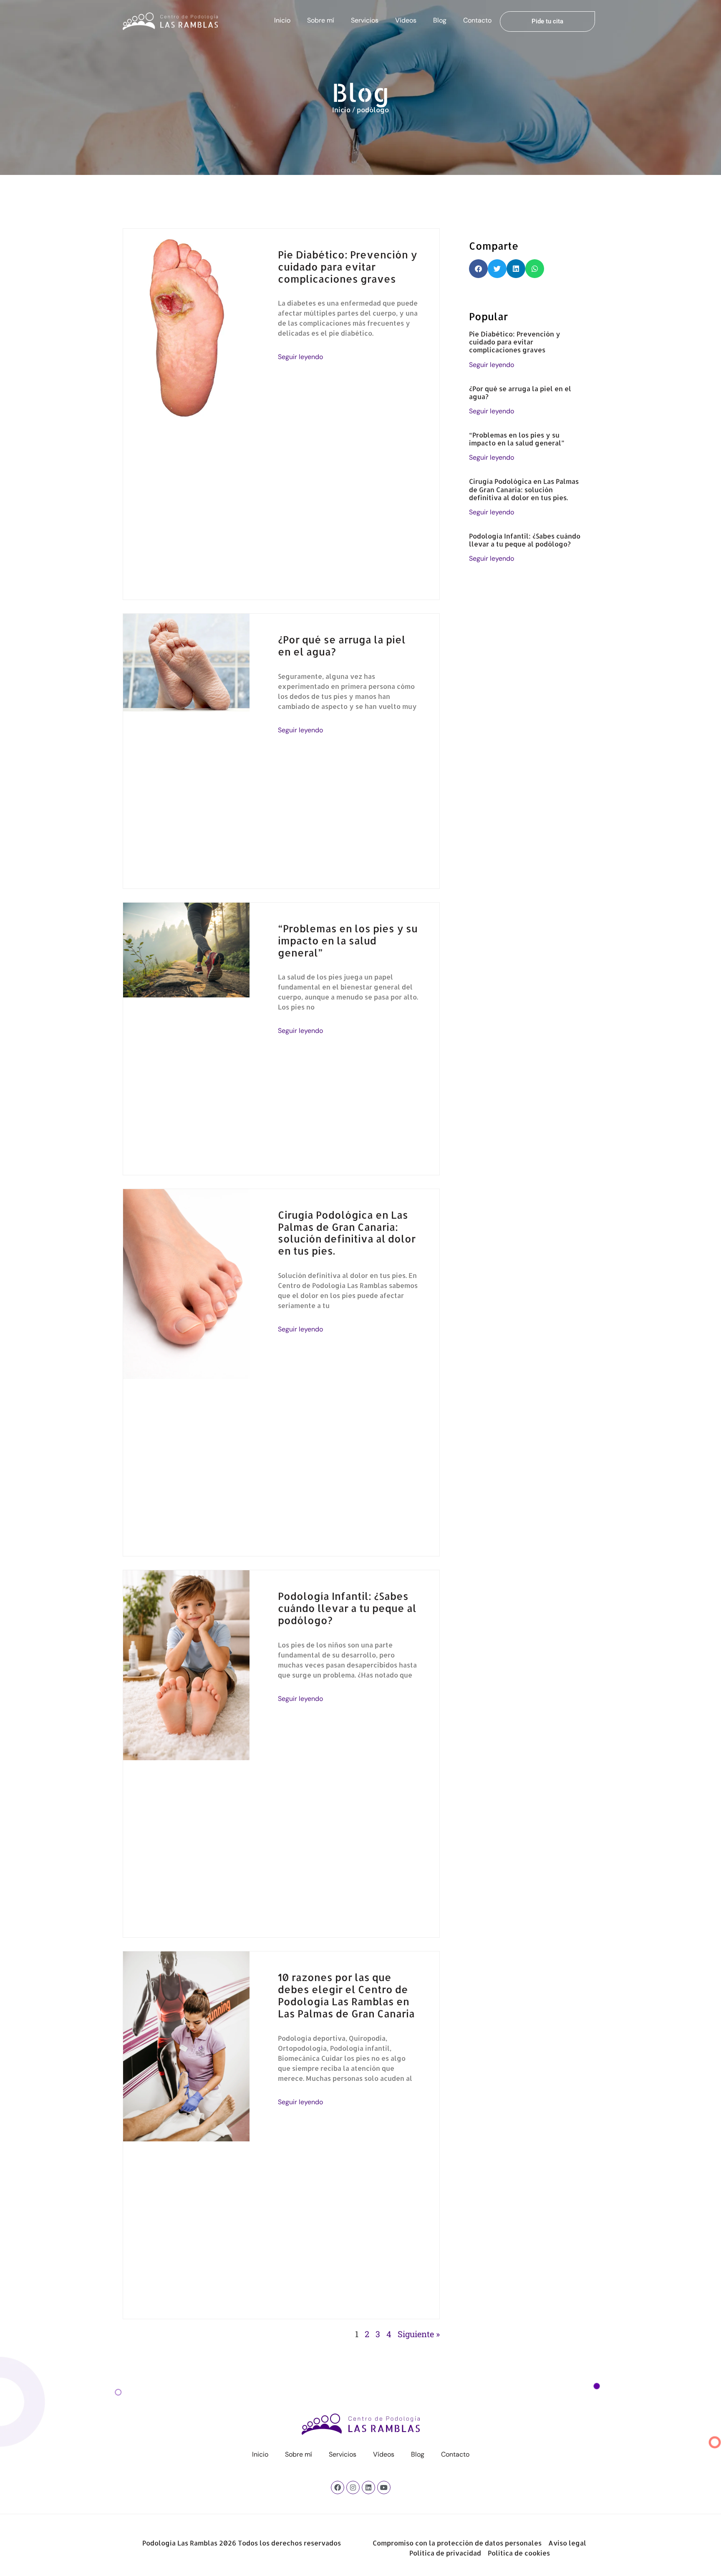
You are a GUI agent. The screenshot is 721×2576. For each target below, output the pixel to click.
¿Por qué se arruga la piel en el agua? (342, 645)
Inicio (282, 20)
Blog (440, 20)
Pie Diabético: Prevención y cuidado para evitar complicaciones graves (348, 267)
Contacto (477, 20)
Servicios (365, 20)
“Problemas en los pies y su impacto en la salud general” (348, 940)
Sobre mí (321, 20)
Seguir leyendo (300, 357)
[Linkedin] (368, 2487)
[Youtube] (384, 2487)
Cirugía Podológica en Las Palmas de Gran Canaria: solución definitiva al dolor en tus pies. (347, 1233)
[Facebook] (338, 2487)
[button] (478, 269)
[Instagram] (353, 2487)
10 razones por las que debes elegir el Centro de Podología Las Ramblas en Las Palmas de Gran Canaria (346, 1995)
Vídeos (406, 20)
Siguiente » (419, 2334)
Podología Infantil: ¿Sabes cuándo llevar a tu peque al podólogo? (347, 1608)
